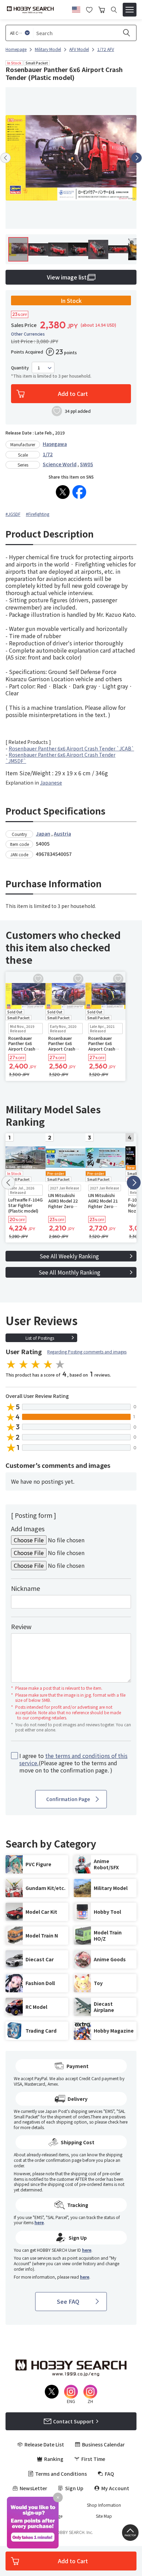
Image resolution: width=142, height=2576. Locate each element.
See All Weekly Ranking (69, 1256)
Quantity (20, 368)
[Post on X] (63, 492)
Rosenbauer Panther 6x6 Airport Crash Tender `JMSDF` (60, 758)
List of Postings (40, 1338)
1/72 (48, 454)
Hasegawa (55, 444)
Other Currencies (28, 334)
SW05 (87, 464)
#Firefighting (38, 514)
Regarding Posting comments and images (87, 1352)
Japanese (51, 783)
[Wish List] (89, 9)
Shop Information (104, 2505)
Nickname (26, 1588)
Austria (62, 834)
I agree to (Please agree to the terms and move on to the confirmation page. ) (73, 1763)
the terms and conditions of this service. (73, 1759)
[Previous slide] (6, 158)
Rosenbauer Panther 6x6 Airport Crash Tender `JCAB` (71, 748)
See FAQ (68, 2301)
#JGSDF (13, 514)
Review (21, 1626)
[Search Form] (114, 10)
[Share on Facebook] (79, 492)
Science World (60, 464)
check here (118, 2122)
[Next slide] (136, 158)
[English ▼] (76, 9)
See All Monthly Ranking (69, 1272)
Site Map (104, 2516)
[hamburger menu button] (130, 10)
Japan (43, 834)
